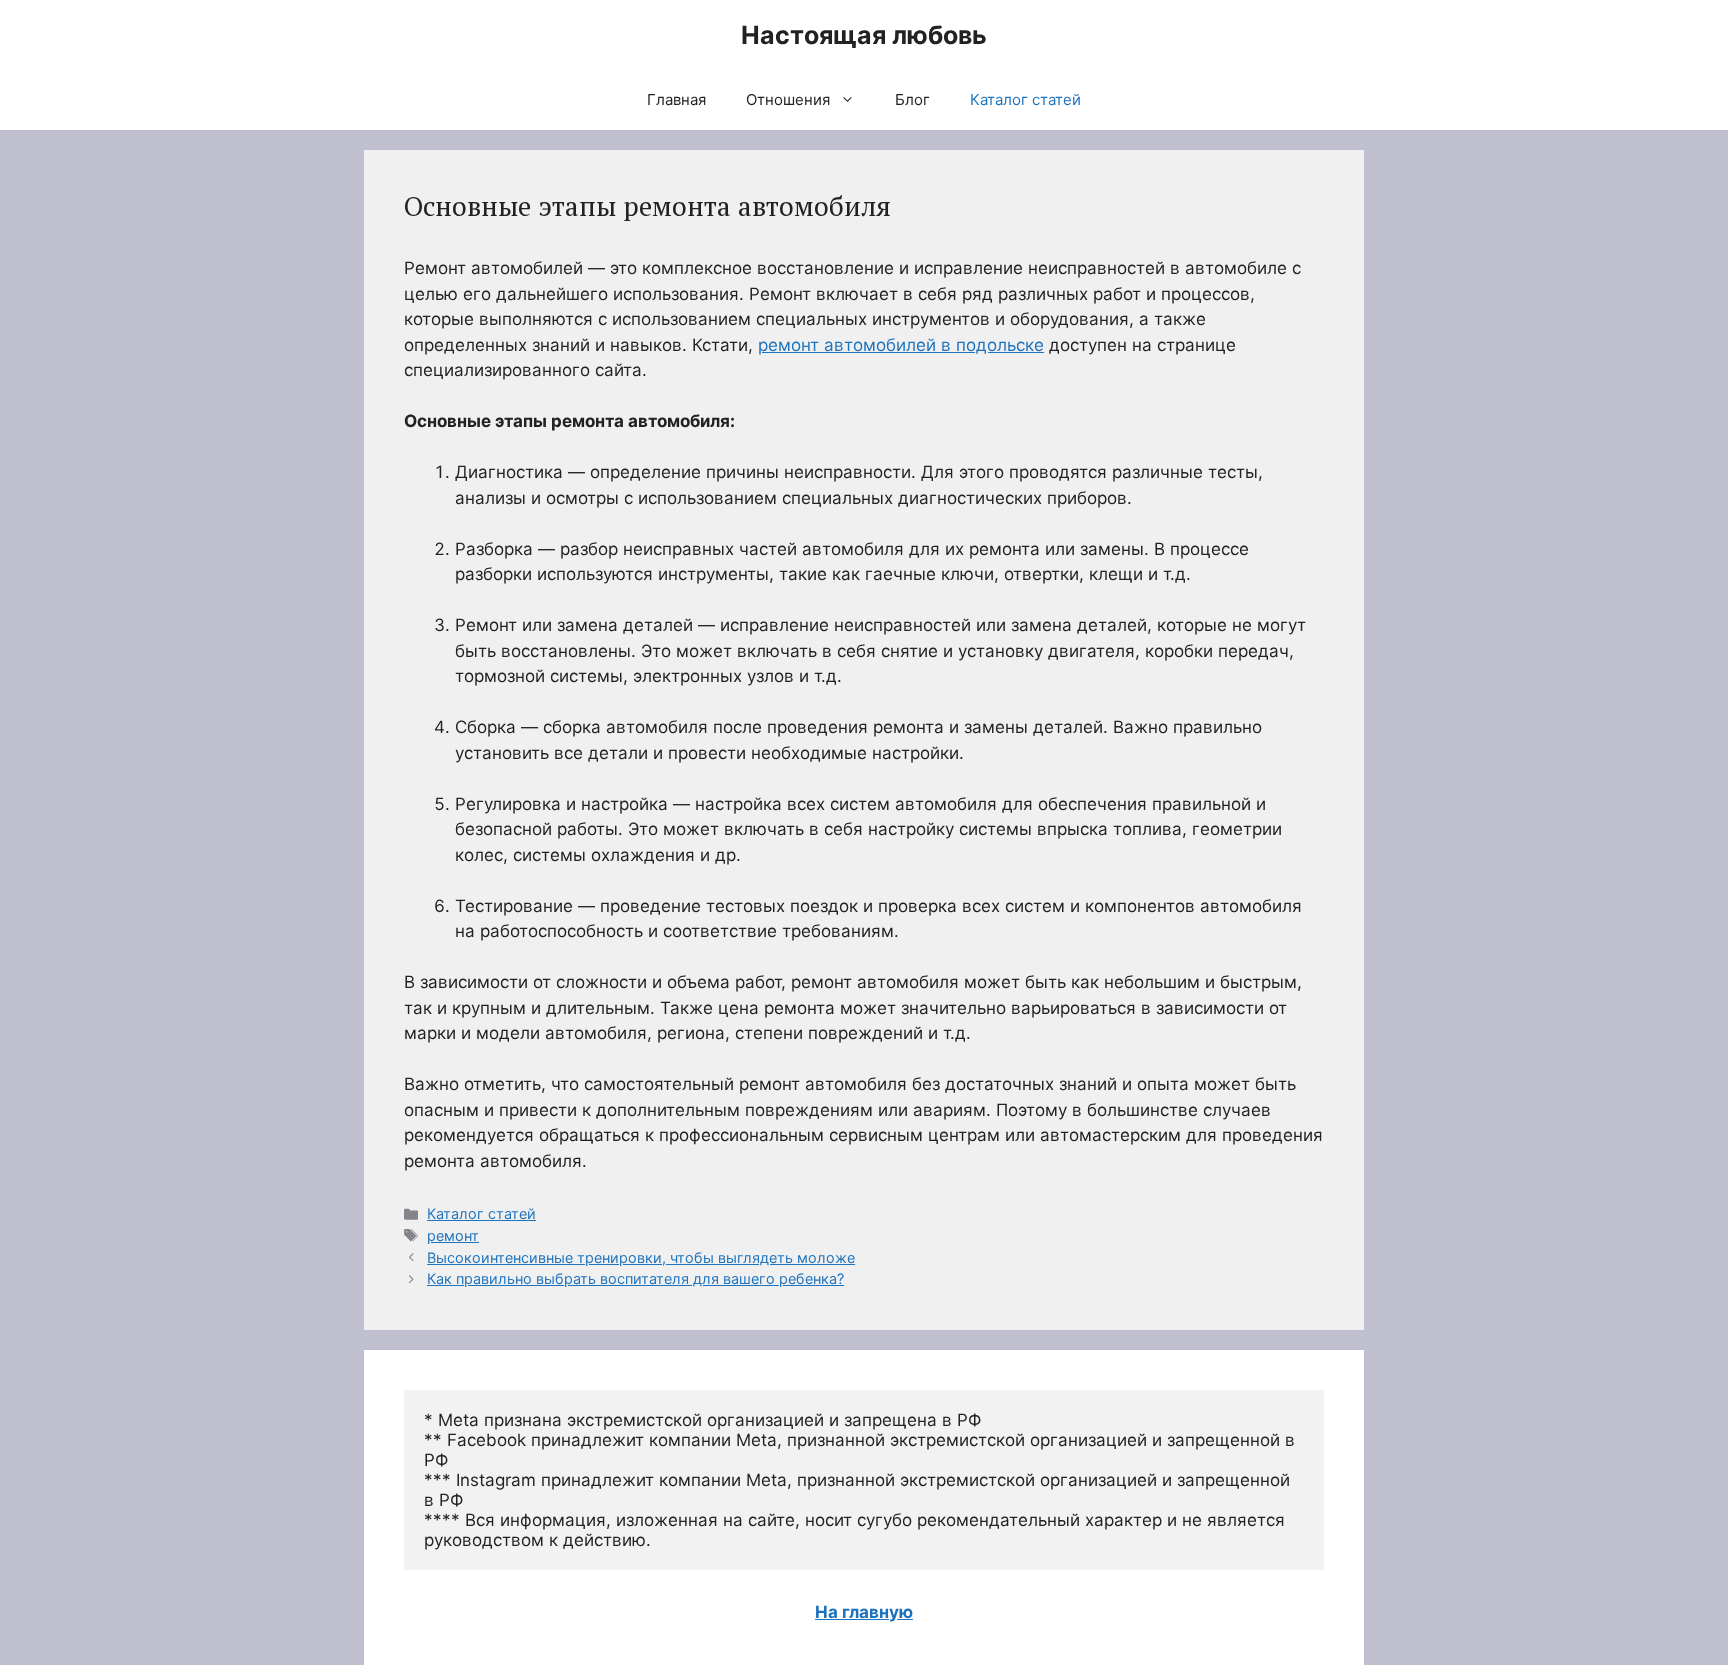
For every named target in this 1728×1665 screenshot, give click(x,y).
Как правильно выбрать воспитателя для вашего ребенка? (635, 1278)
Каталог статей (1025, 99)
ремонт (453, 1235)
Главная (676, 99)
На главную (864, 1612)
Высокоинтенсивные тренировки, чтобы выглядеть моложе (641, 1257)
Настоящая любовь (864, 35)
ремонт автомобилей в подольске (901, 345)
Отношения (788, 99)
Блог (912, 99)
